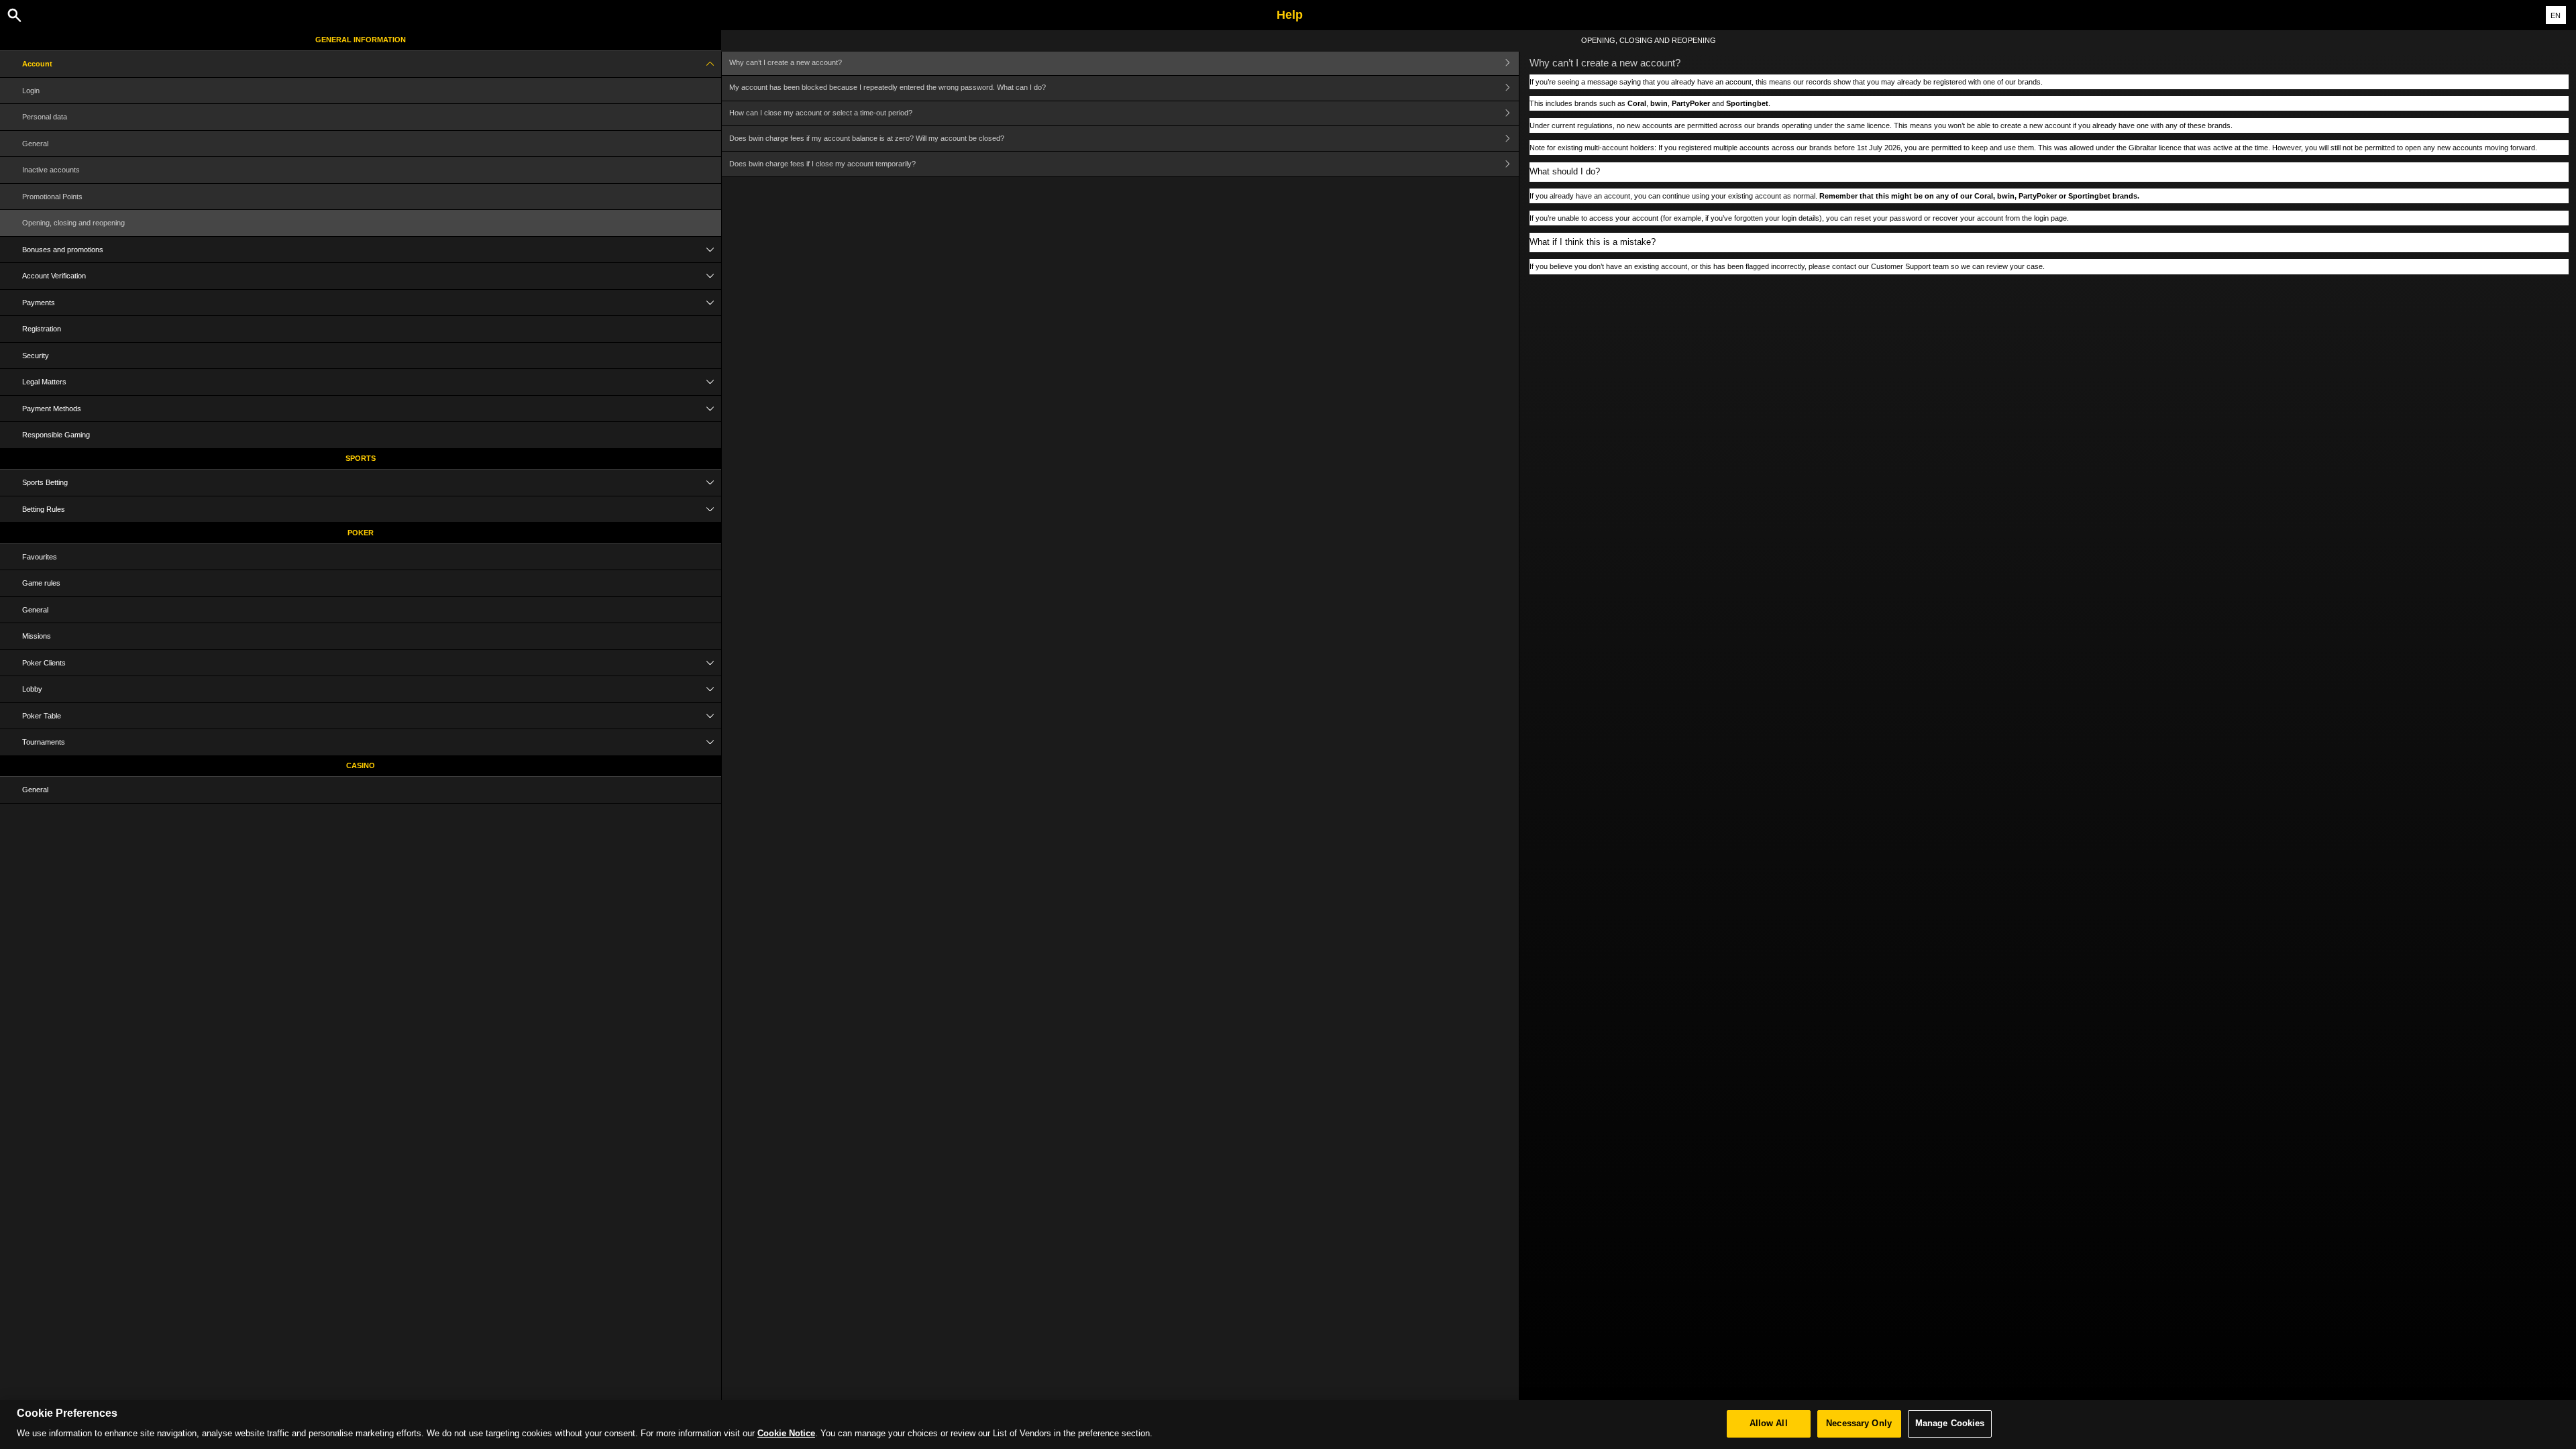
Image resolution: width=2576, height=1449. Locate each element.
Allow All (1769, 1424)
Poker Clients (44, 663)
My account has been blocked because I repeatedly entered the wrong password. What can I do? (888, 87)
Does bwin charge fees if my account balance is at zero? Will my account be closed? (867, 138)
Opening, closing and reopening (73, 223)
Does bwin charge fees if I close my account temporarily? (822, 164)
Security (36, 356)
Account (37, 64)
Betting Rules (44, 509)
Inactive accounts (51, 170)
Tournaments (44, 742)
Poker (361, 533)
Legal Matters (44, 382)
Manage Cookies (1950, 1424)
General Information (361, 40)
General (35, 144)
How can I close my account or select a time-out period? (821, 113)
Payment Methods (52, 409)
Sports (361, 458)
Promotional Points (52, 197)
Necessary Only (1859, 1424)
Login (31, 91)
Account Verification (54, 276)
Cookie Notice (786, 1434)
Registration (42, 329)
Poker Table (42, 716)
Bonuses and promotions (63, 250)
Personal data (45, 117)
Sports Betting (45, 482)
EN (2556, 15)
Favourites (40, 557)
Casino (361, 765)
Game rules (41, 583)
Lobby (32, 689)
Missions (37, 636)
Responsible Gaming (56, 435)
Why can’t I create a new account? (786, 62)
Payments (39, 303)
